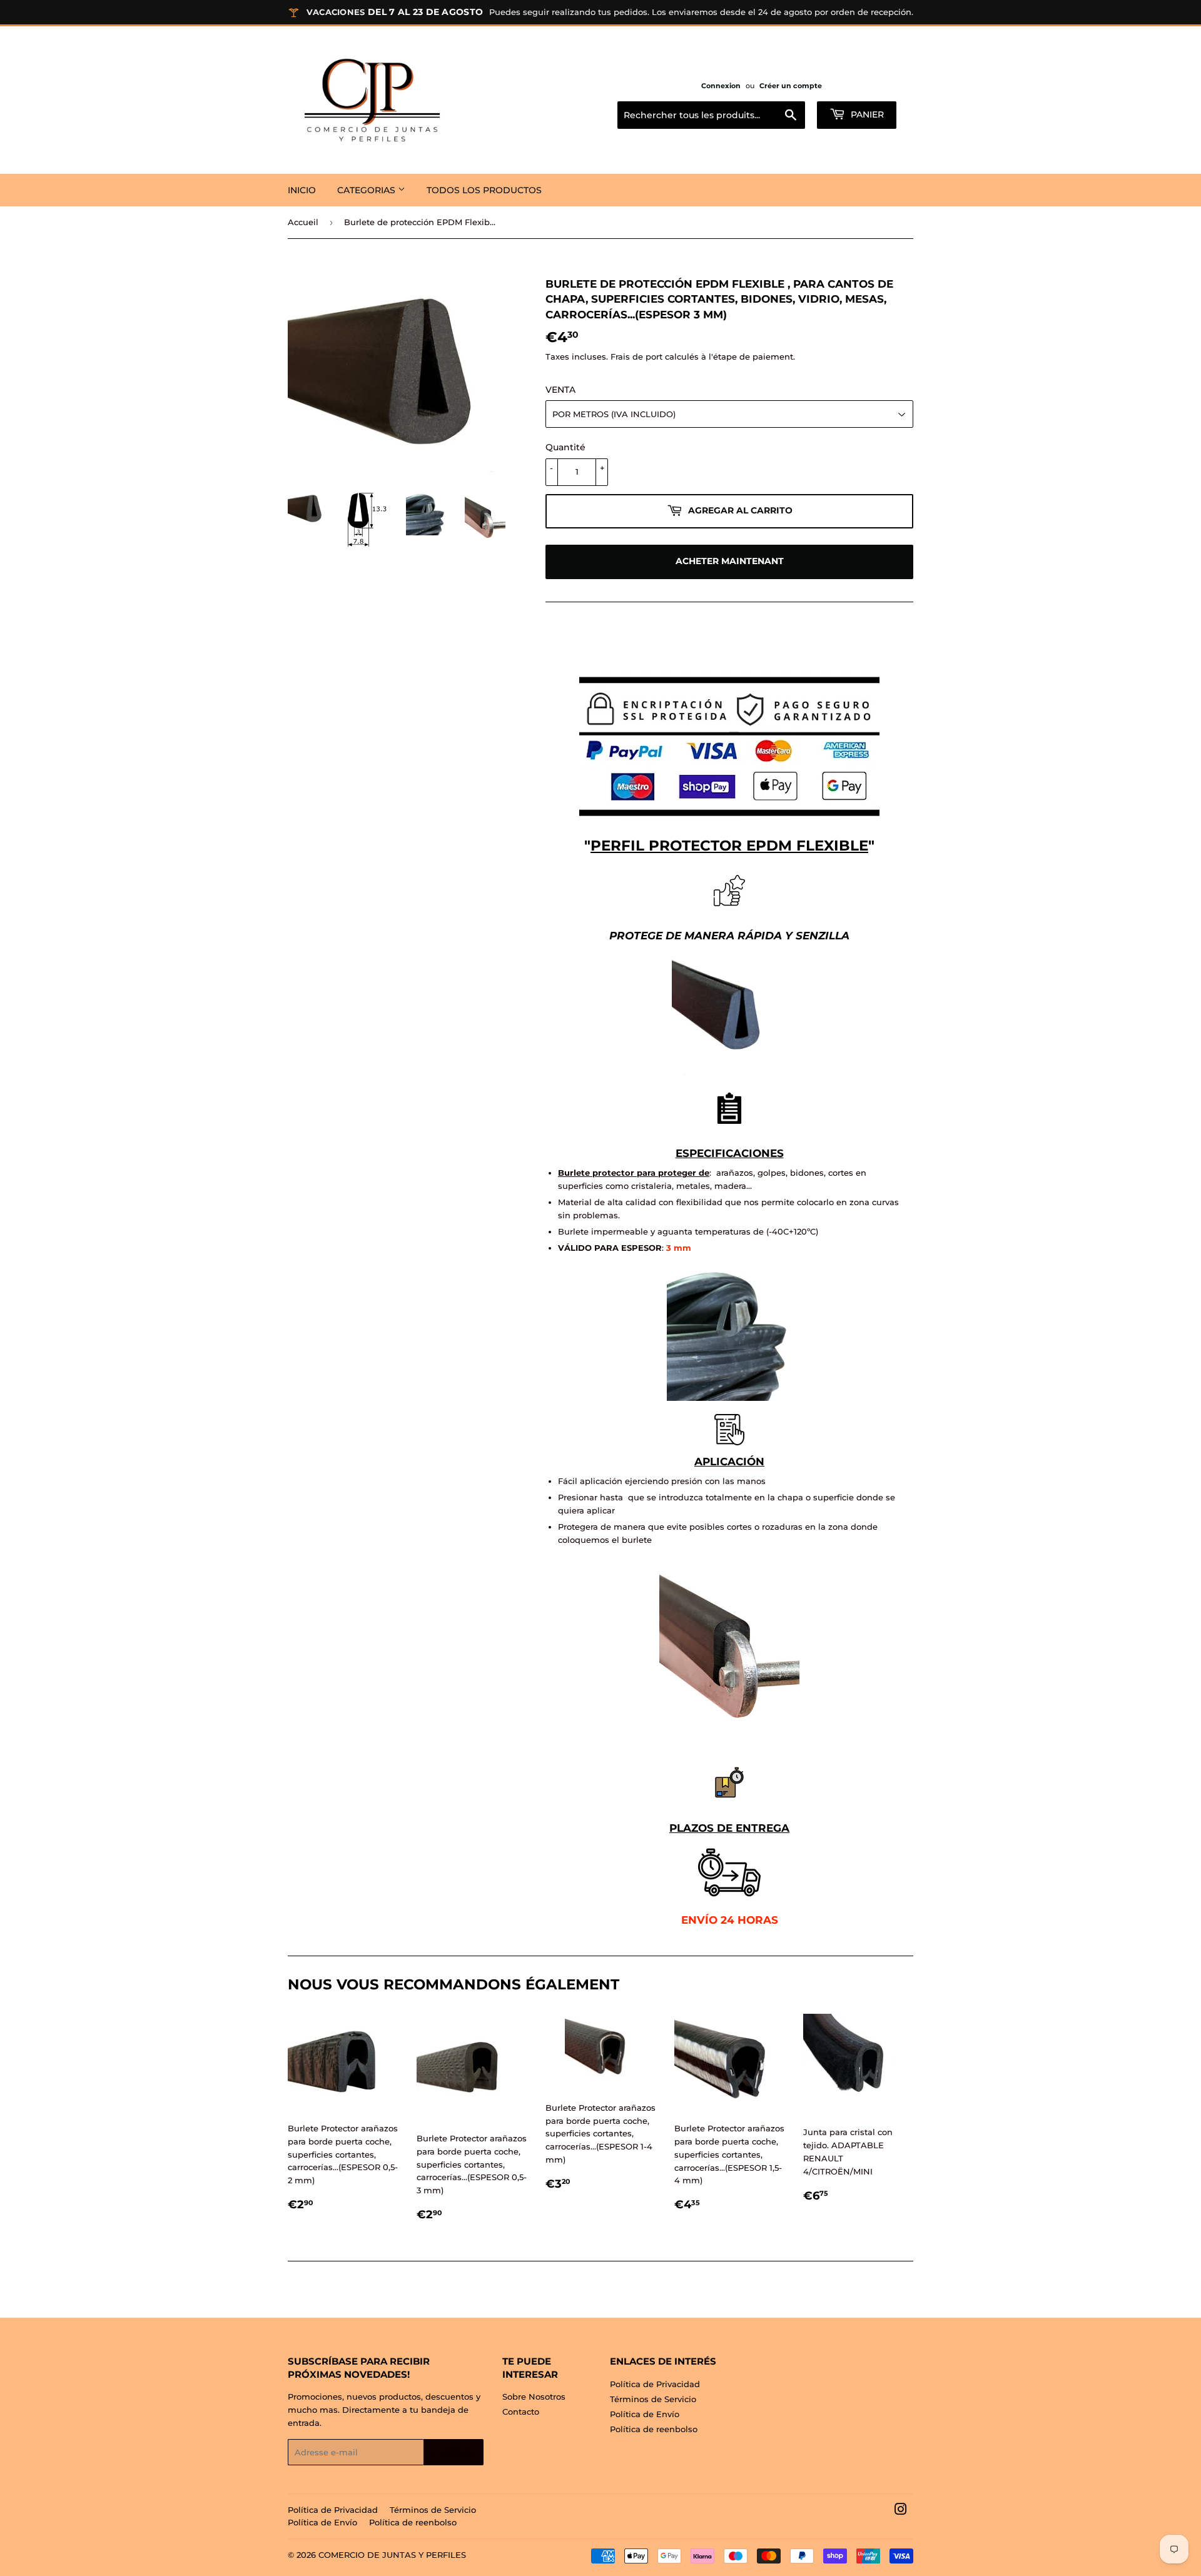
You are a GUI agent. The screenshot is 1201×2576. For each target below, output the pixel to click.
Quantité (565, 447)
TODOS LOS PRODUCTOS (484, 190)
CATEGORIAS (367, 190)
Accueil (303, 222)
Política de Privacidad (655, 2384)
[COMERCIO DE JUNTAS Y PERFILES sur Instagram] (901, 2511)
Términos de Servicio (653, 2399)
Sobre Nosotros (534, 2397)
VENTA (560, 390)
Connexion (721, 86)
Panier (866, 114)
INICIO (302, 190)
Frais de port (636, 356)
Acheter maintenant (730, 561)
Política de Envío (645, 2414)
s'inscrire (454, 2452)
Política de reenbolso (654, 2429)
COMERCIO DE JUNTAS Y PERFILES (392, 2555)
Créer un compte (791, 86)
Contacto (521, 2412)
